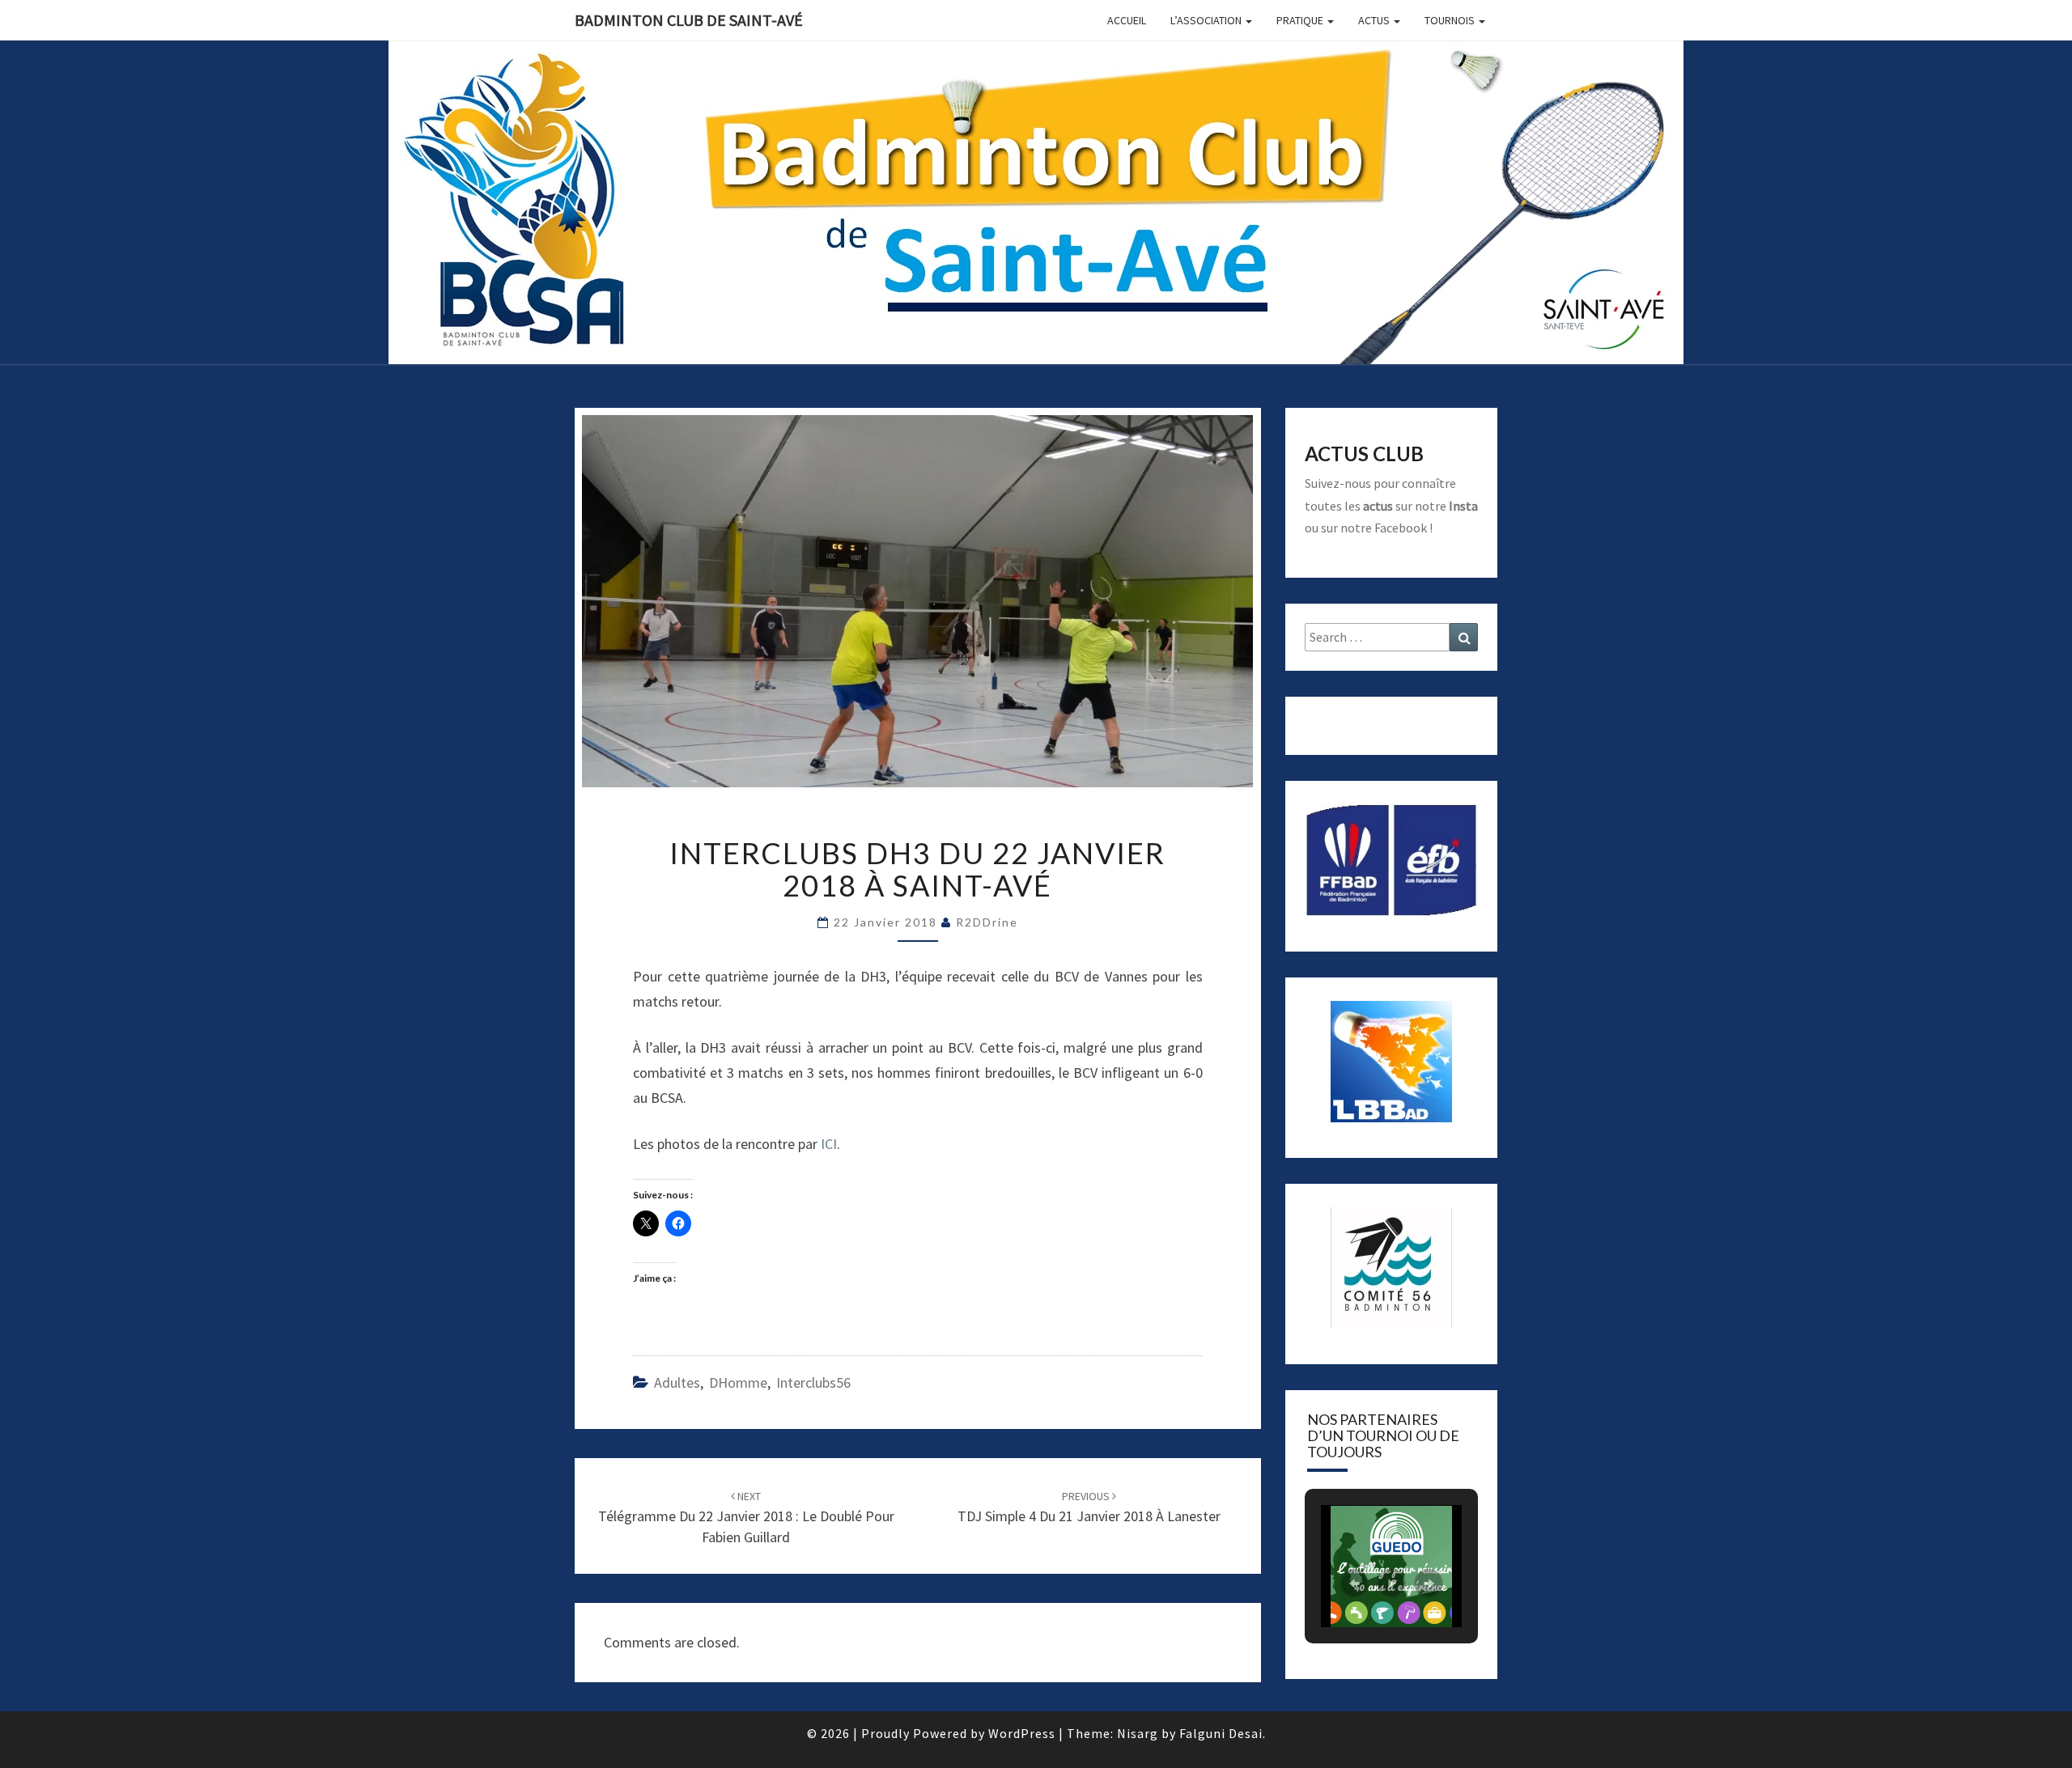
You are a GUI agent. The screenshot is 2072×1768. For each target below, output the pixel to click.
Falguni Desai (1221, 1733)
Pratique (1301, 20)
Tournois (1451, 20)
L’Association (1207, 20)
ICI (829, 1144)
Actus (1375, 20)
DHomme (738, 1382)
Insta (1463, 506)
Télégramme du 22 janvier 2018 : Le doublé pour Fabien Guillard (746, 1517)
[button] (1354, 1584)
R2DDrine (987, 922)
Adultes (677, 1382)
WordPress (1022, 1733)
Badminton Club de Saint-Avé (689, 20)
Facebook (1401, 528)
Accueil (1127, 20)
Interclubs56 (813, 1382)
